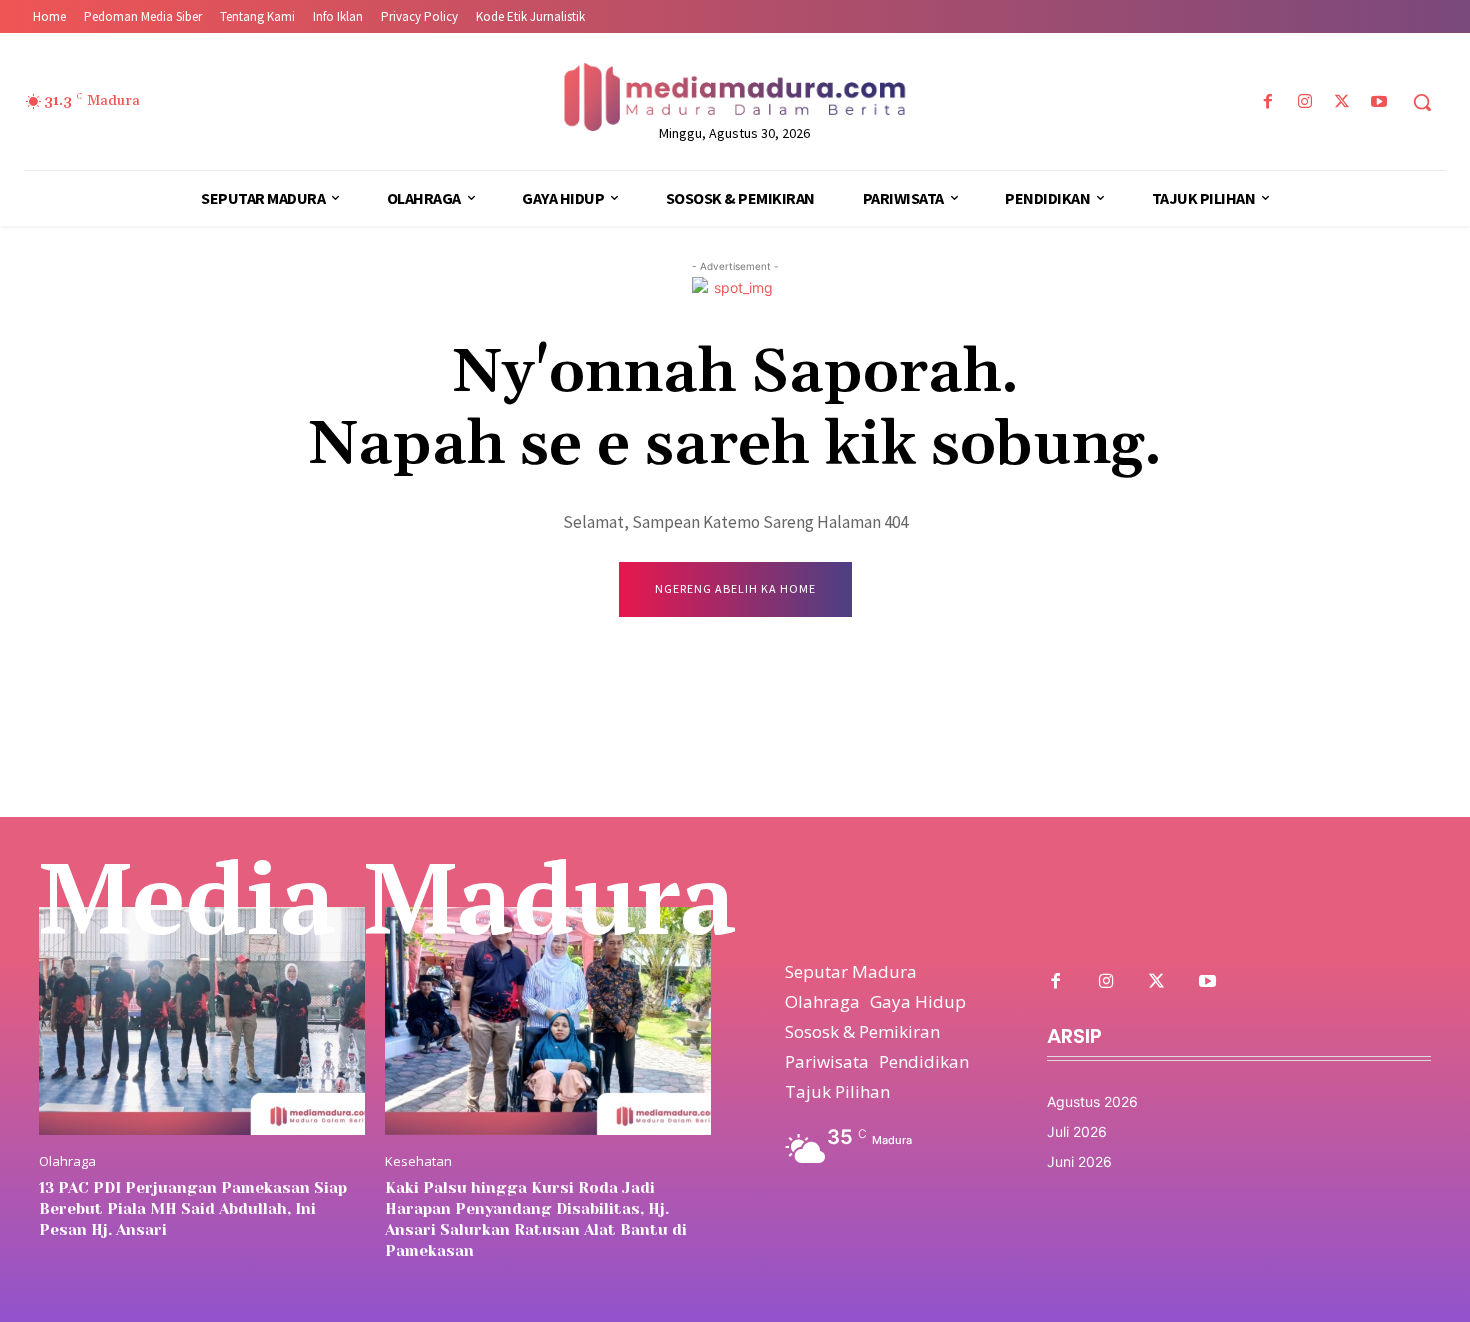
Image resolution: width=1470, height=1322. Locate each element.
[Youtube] (1379, 102)
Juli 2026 (1077, 1131)
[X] (1342, 102)
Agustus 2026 (1092, 1101)
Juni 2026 (1079, 1161)
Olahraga (67, 1161)
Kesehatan (418, 1161)
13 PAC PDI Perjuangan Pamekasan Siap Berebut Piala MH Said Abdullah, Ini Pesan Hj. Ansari (193, 1209)
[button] (1422, 102)
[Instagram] (1304, 102)
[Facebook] (1267, 102)
